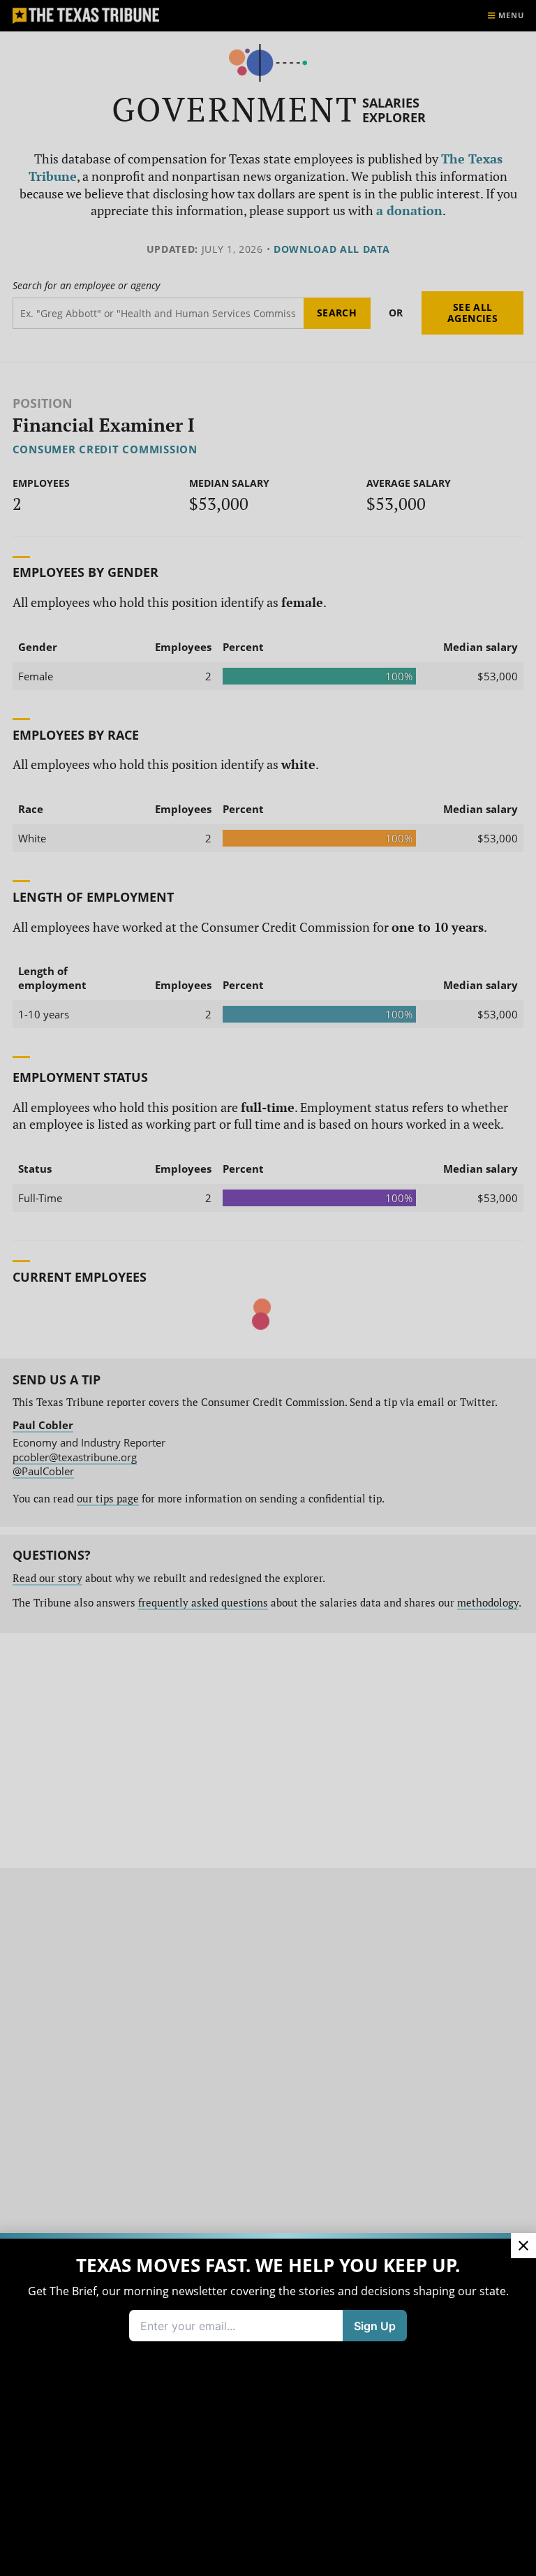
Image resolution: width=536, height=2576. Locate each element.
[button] (268, 1288)
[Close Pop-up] (523, 2246)
